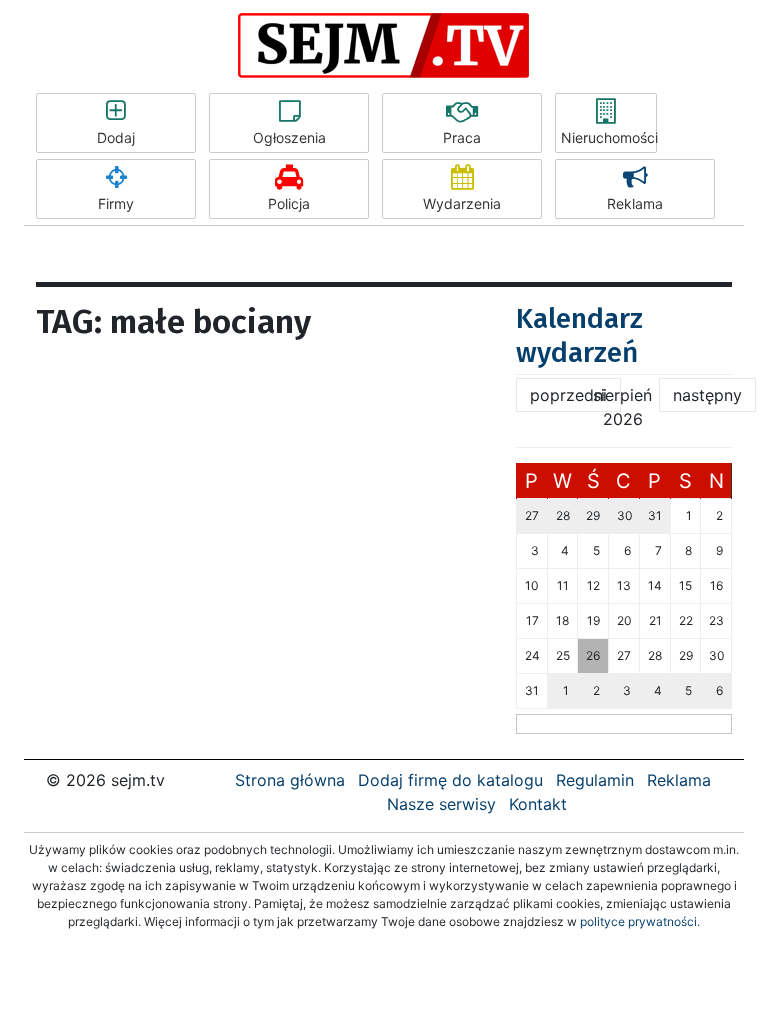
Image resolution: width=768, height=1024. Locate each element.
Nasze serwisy (441, 804)
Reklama (635, 203)
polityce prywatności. (640, 921)
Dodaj (116, 137)
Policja (289, 203)
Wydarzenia (462, 203)
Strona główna (290, 780)
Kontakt (538, 804)
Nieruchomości (609, 137)
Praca (462, 137)
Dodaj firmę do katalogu (450, 780)
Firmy (116, 203)
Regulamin (595, 780)
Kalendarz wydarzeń (579, 335)
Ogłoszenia (289, 137)
